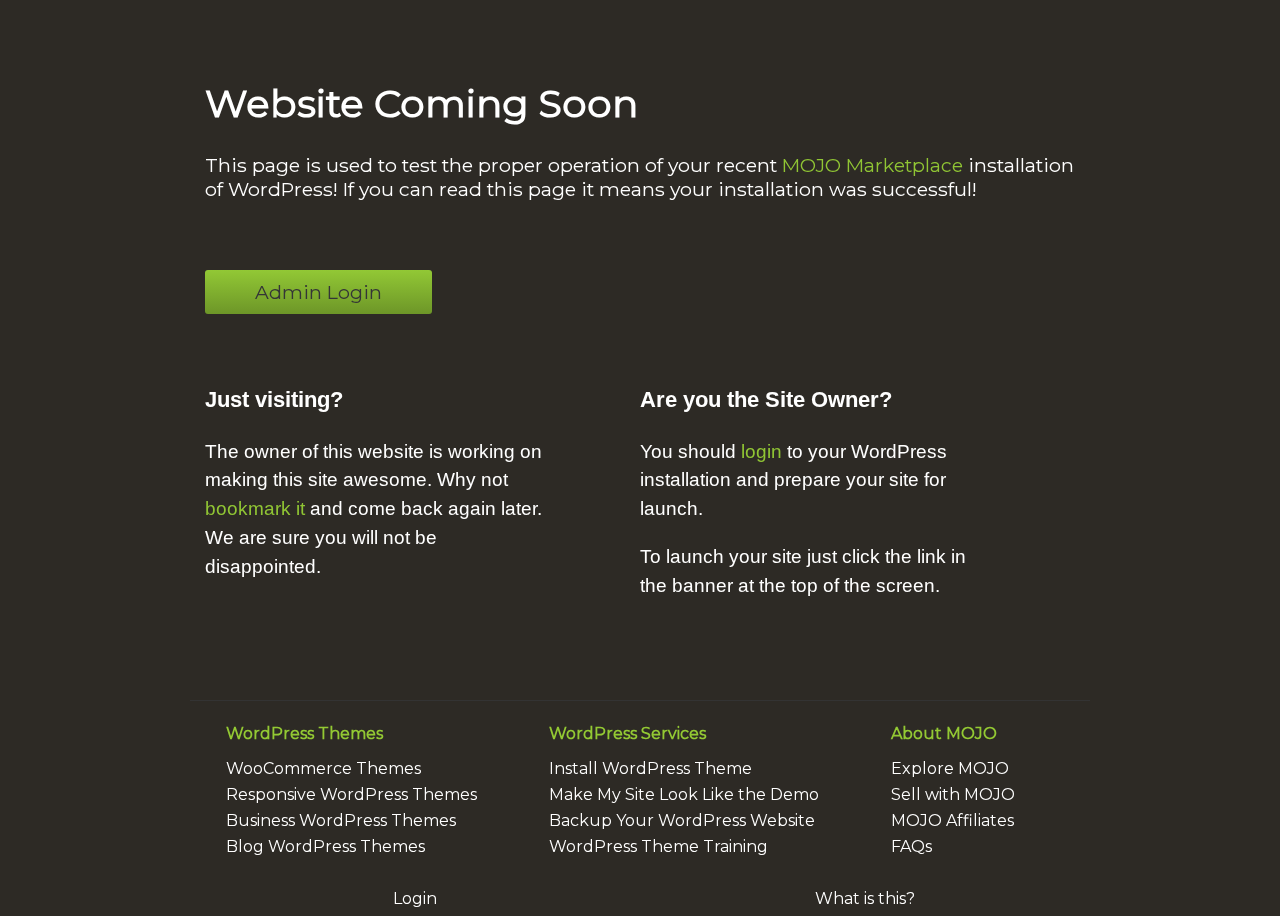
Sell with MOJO (953, 794)
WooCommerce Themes (323, 768)
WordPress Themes (304, 733)
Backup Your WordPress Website (682, 820)
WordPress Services (627, 733)
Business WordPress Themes (341, 820)
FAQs (911, 846)
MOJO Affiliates (952, 820)
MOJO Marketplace (872, 165)
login (761, 451)
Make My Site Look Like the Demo (684, 794)
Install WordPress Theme (650, 768)
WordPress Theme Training (658, 846)
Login (415, 898)
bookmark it (255, 508)
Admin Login (318, 292)
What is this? (865, 898)
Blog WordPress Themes (325, 846)
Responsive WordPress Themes (351, 794)
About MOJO (944, 733)
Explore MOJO (950, 768)
